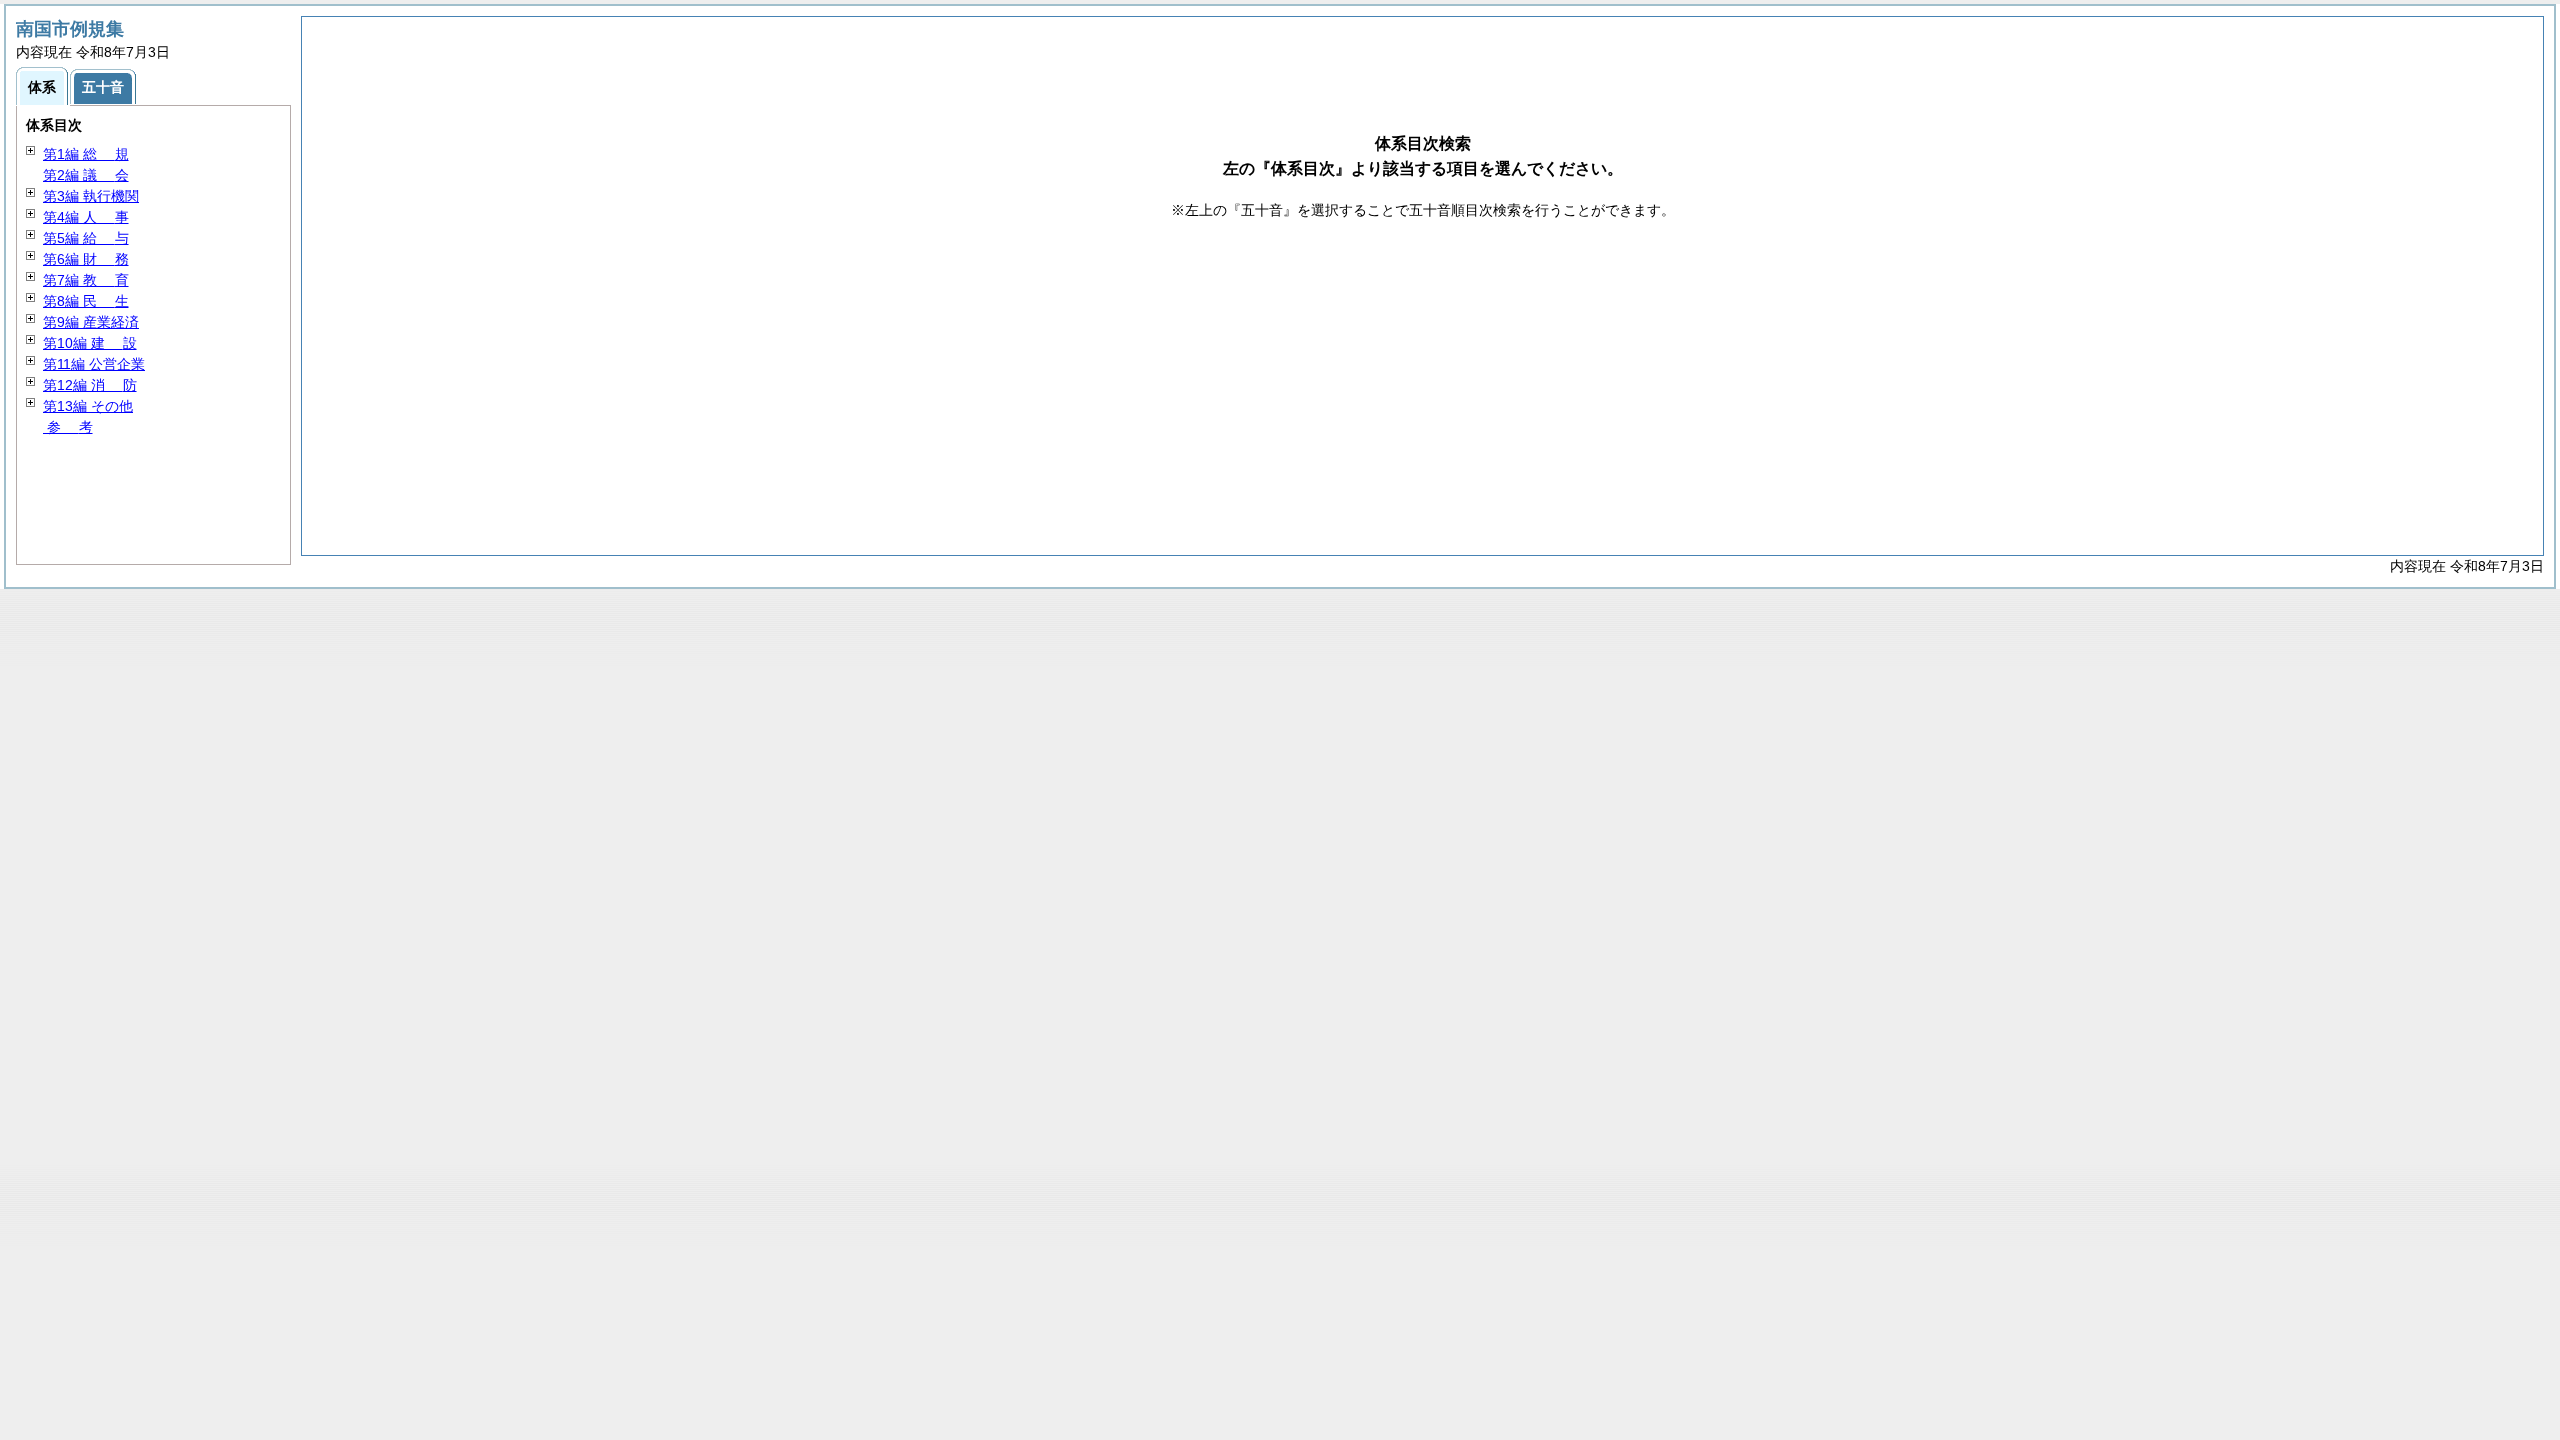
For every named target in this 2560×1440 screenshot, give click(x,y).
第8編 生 (86, 301)
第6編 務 (86, 259)
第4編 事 (86, 217)
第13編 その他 (88, 406)
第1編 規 (86, 154)
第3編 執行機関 (91, 196)
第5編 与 (86, 238)
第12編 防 (90, 385)
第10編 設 (90, 343)
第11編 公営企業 (94, 364)
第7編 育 (86, 280)
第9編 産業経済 (91, 322)
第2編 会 (86, 175)
